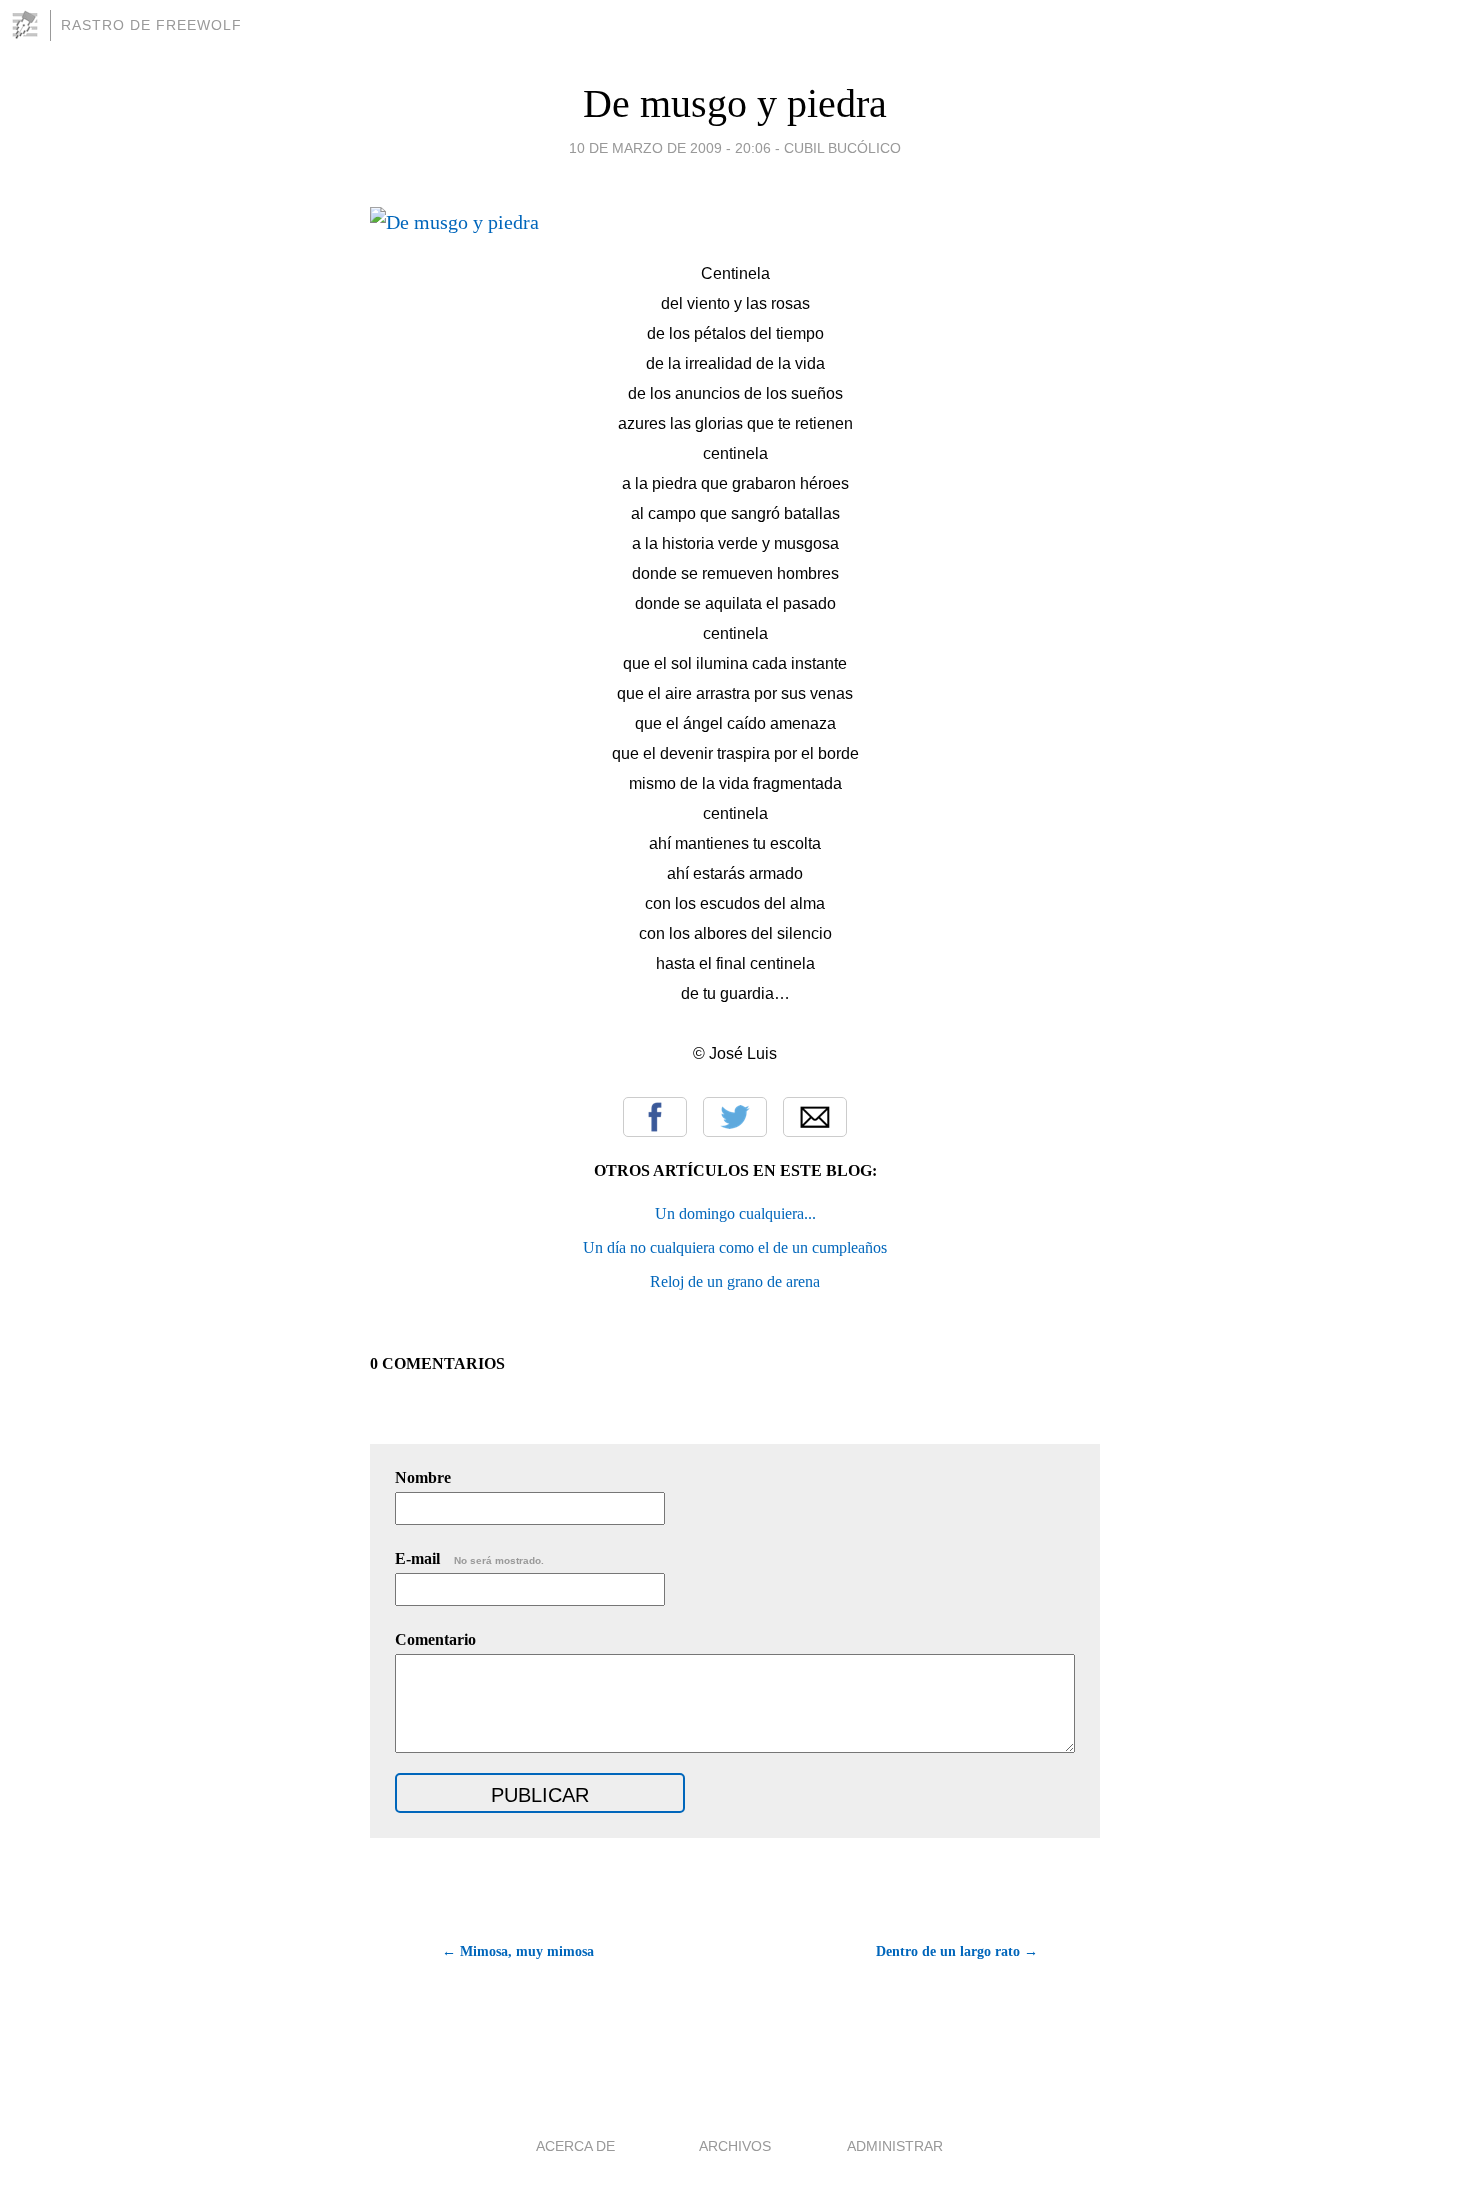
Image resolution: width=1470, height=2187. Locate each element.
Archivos (735, 2146)
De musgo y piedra (735, 103)
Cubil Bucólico (842, 148)
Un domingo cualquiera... (735, 1213)
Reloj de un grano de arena (735, 1281)
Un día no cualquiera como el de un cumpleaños (735, 1247)
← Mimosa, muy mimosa (518, 1951)
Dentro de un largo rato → (957, 1951)
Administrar (895, 2146)
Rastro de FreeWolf (151, 25)
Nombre (423, 1477)
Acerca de (575, 2146)
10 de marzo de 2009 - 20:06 (670, 148)
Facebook (655, 1117)
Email (815, 1117)
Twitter (735, 1117)
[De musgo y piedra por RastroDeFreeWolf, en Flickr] (454, 222)
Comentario (435, 1639)
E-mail (469, 1558)
